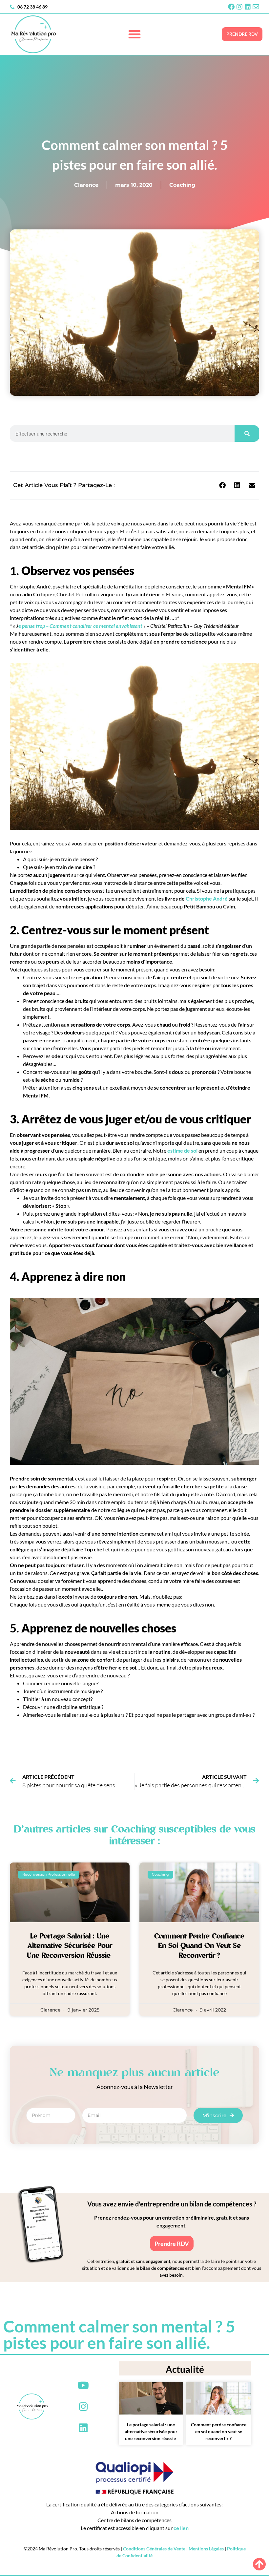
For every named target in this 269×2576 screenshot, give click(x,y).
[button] (134, 34)
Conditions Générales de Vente (154, 2549)
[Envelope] (256, 7)
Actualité (185, 2369)
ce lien (181, 2528)
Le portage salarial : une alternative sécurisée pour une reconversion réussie (70, 1946)
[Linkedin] (248, 7)
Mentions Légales (206, 2549)
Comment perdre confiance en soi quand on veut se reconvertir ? (199, 1946)
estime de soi (183, 1150)
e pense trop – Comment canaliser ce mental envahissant (80, 626)
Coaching (182, 185)
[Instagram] (239, 7)
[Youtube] (83, 2385)
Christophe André (207, 898)
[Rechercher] (247, 434)
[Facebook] (231, 7)
